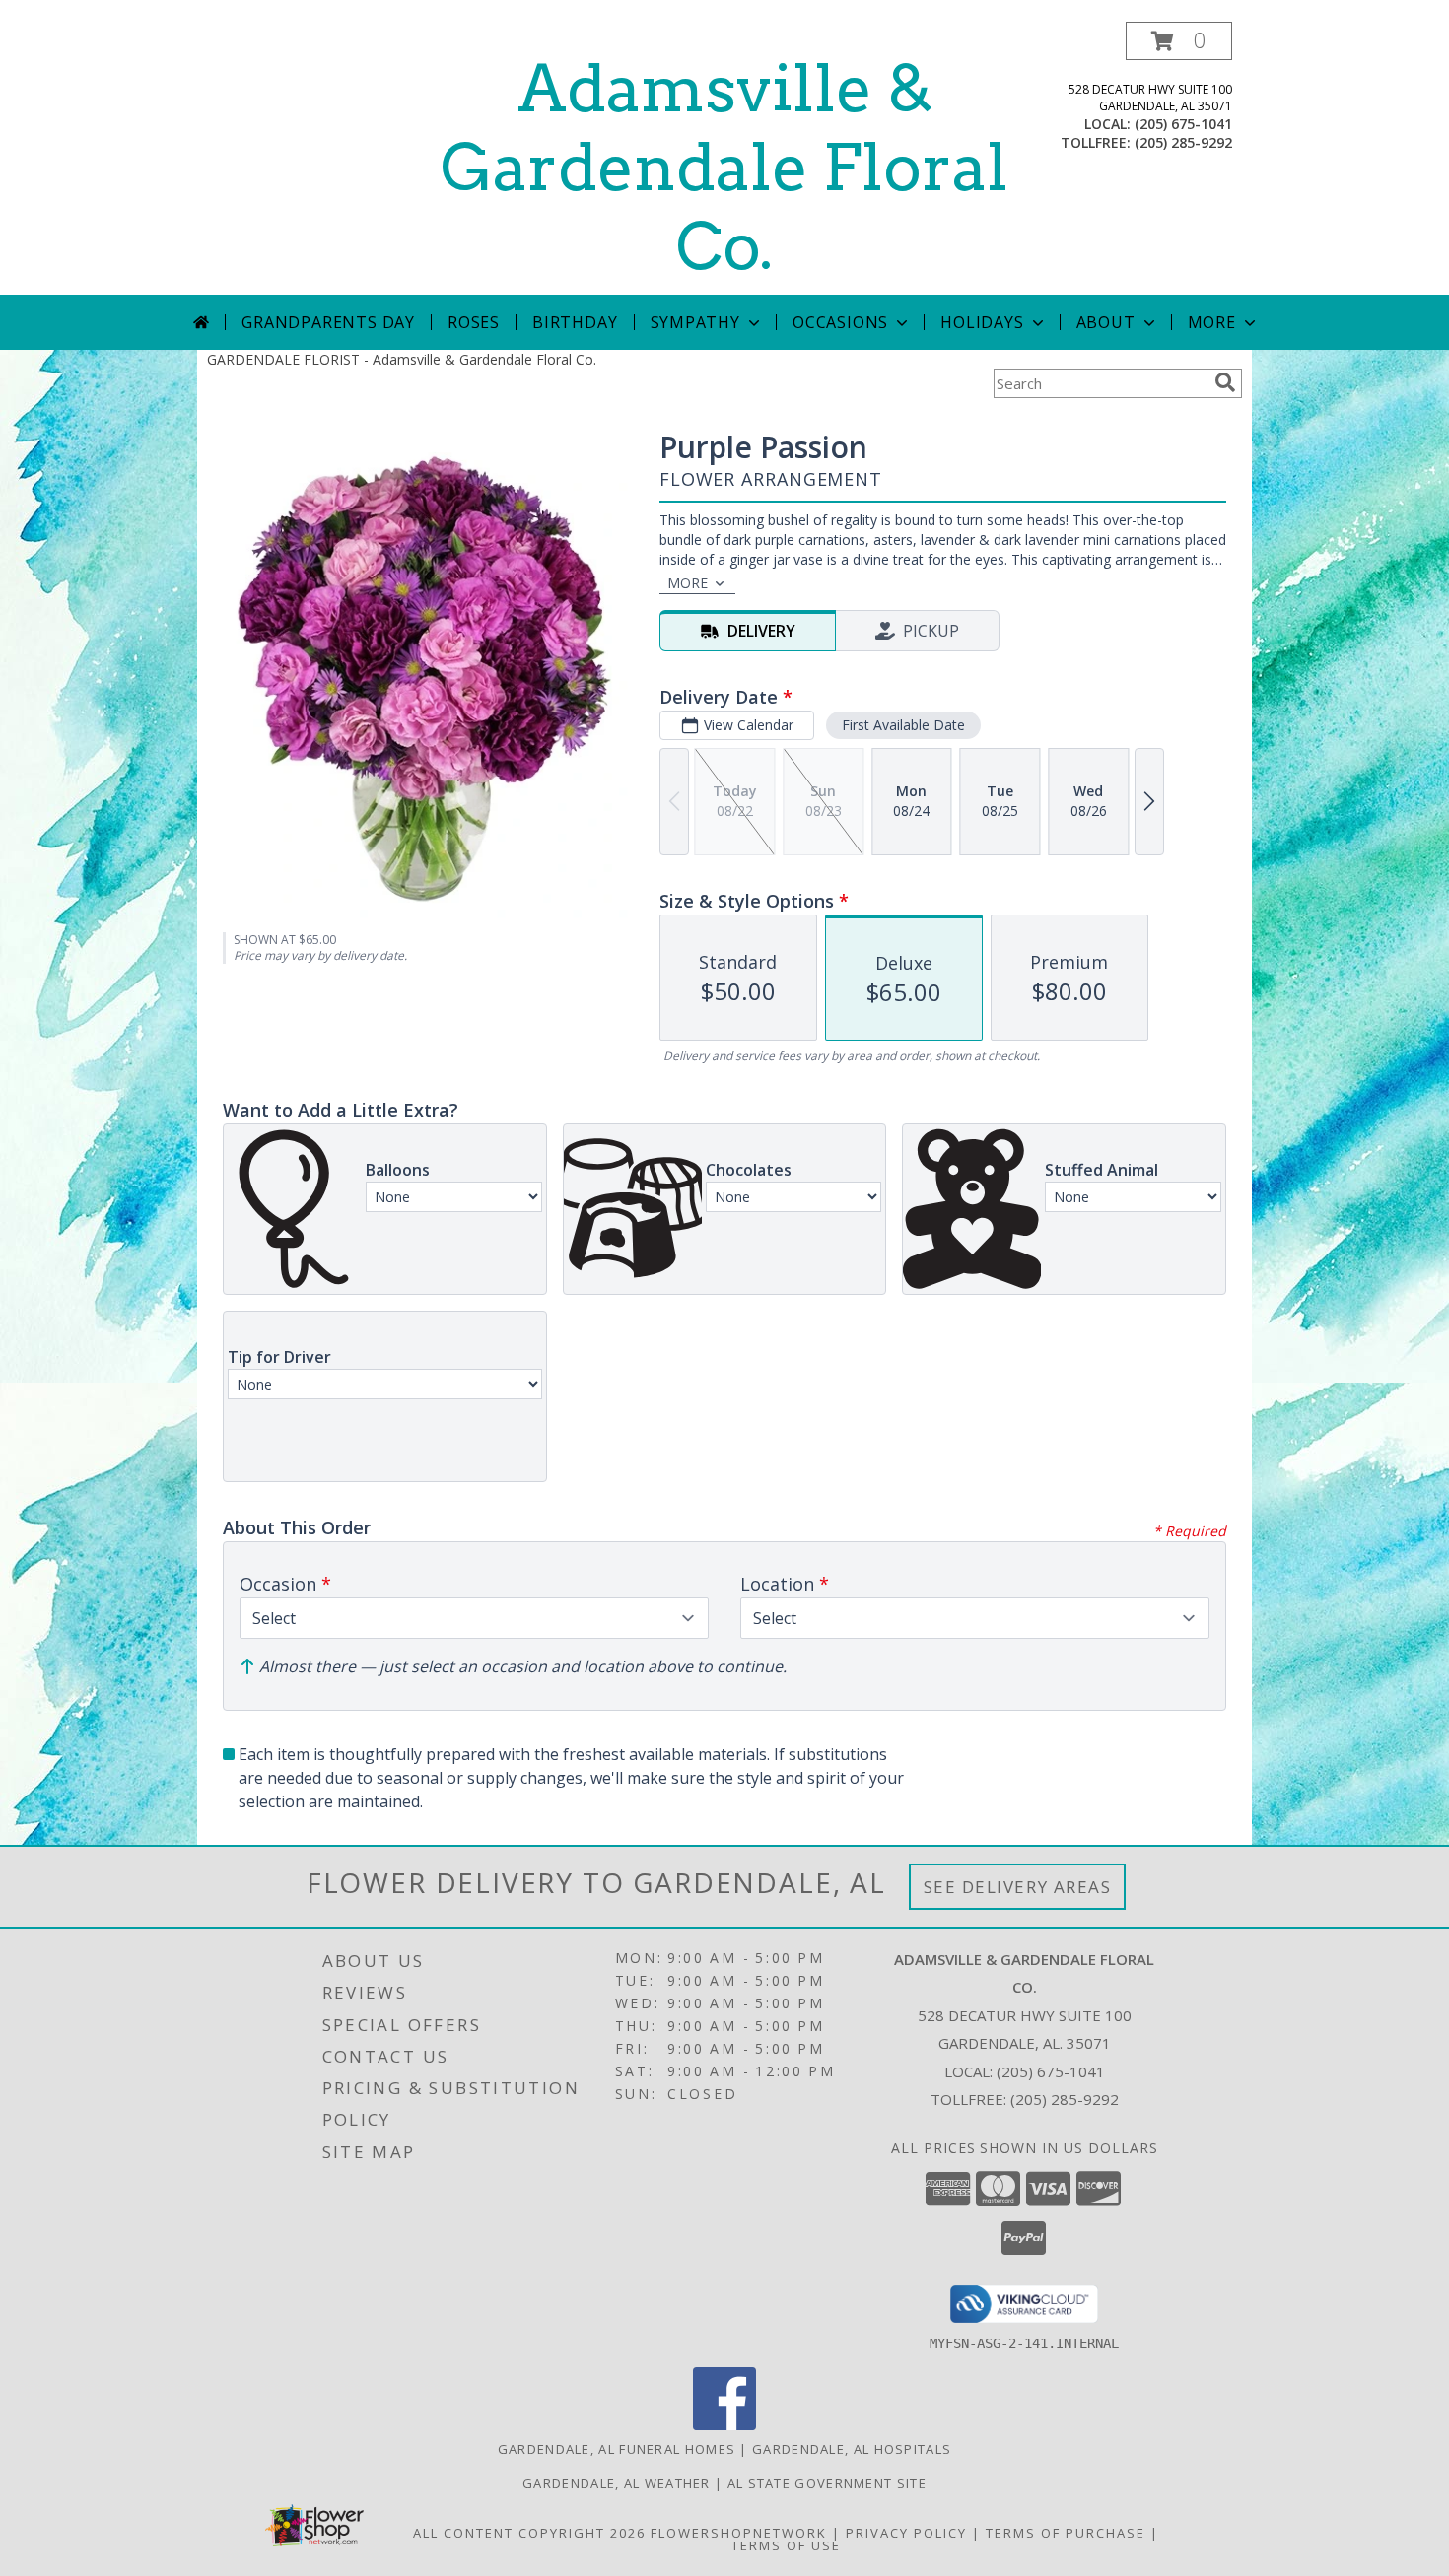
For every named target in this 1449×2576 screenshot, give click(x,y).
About (1106, 322)
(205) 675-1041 (1183, 124)
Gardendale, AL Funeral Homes (617, 2449)
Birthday (575, 322)
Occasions (840, 322)
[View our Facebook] (724, 2425)
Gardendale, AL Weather (617, 2483)
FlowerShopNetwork (739, 2533)
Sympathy (695, 322)
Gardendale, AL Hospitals (852, 2449)
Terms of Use (786, 2545)
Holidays (982, 322)
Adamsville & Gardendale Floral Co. (724, 168)
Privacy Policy (906, 2533)
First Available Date (903, 725)
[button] (1179, 41)
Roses (474, 322)
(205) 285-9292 (1183, 142)
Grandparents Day (328, 322)
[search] (1225, 382)
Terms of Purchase (1066, 2533)
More (1212, 322)
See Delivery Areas (1018, 1887)
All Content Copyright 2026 (529, 2533)
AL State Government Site (827, 2483)
